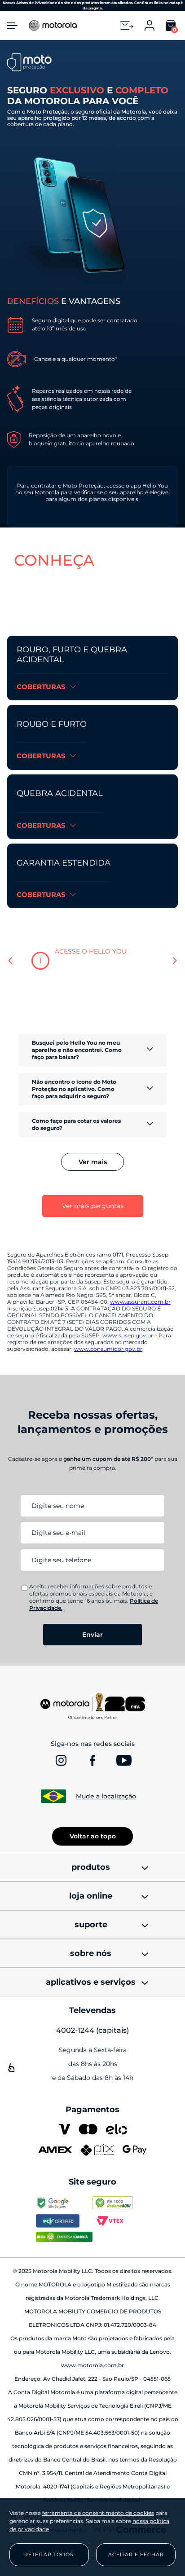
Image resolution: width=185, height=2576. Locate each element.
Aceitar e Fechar (136, 2554)
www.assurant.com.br (140, 1302)
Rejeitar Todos (49, 2554)
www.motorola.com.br (92, 2365)
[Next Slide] (174, 961)
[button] (92, 497)
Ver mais (93, 1162)
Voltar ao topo (93, 1836)
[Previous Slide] (11, 961)
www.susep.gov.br (128, 1335)
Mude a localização (106, 1796)
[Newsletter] (127, 25)
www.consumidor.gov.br (108, 1349)
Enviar (92, 1635)
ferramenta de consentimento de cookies (98, 2513)
